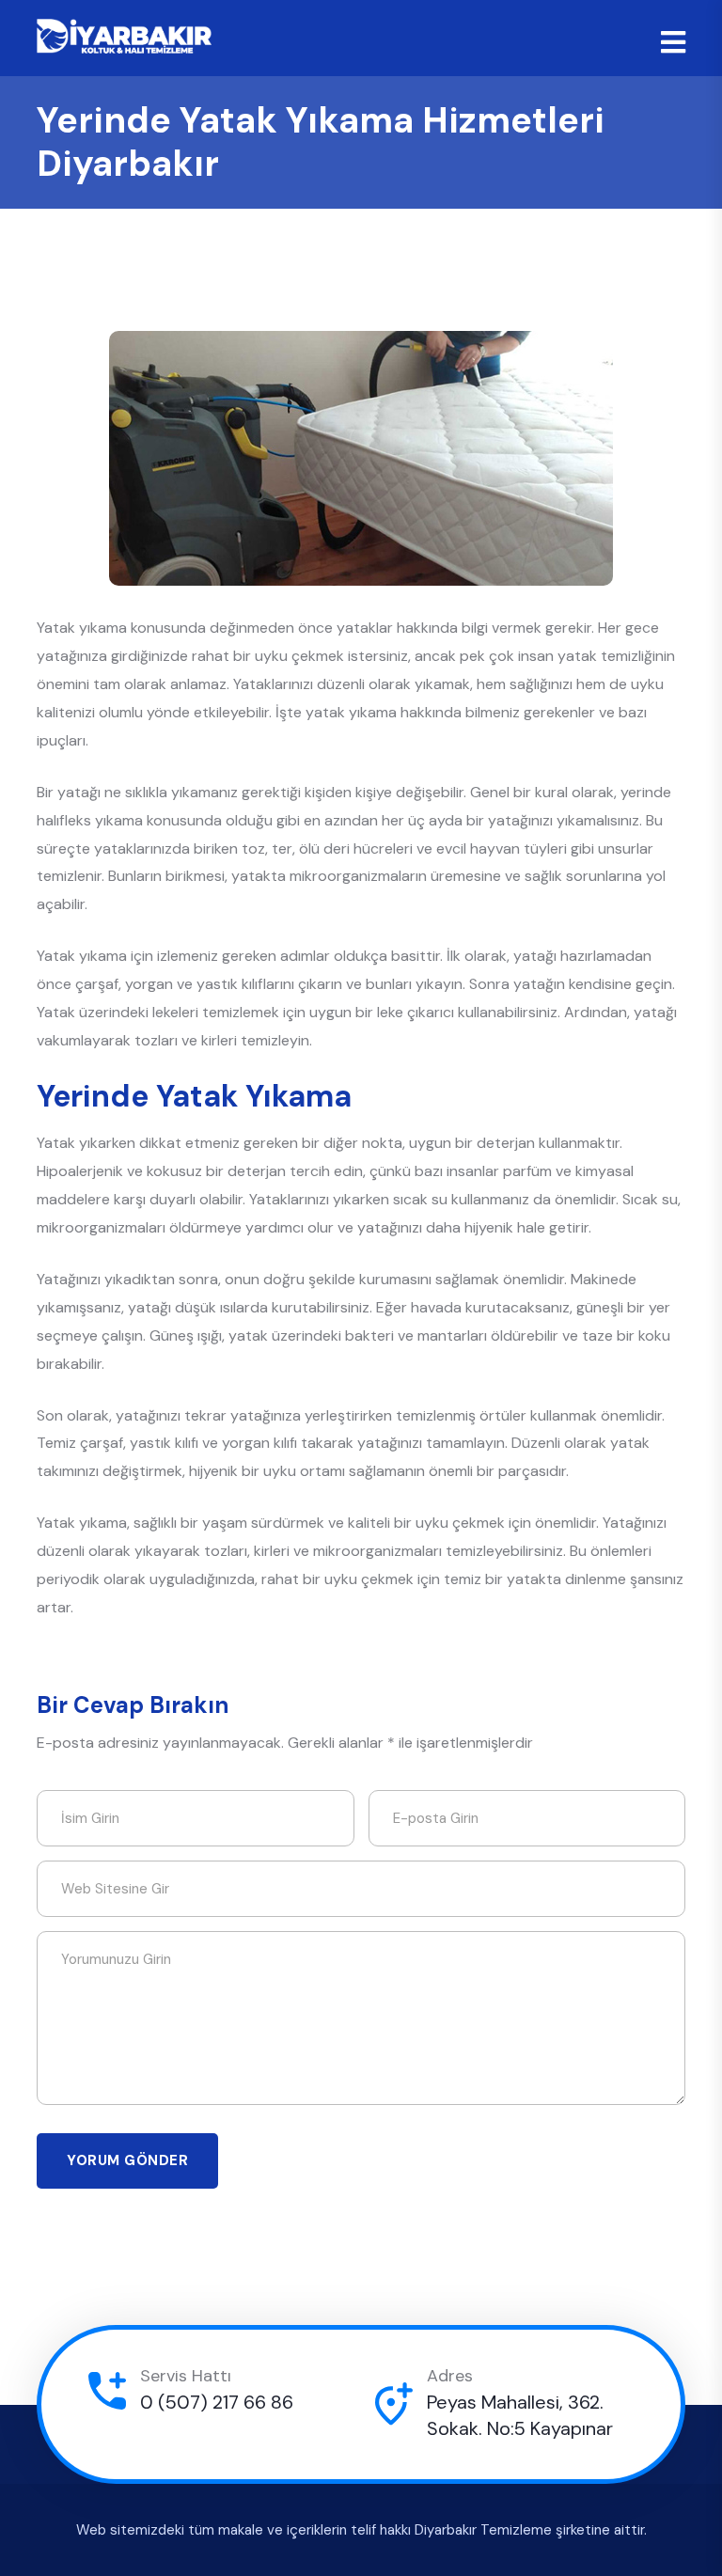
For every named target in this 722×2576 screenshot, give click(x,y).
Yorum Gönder (127, 2160)
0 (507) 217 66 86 (217, 2402)
